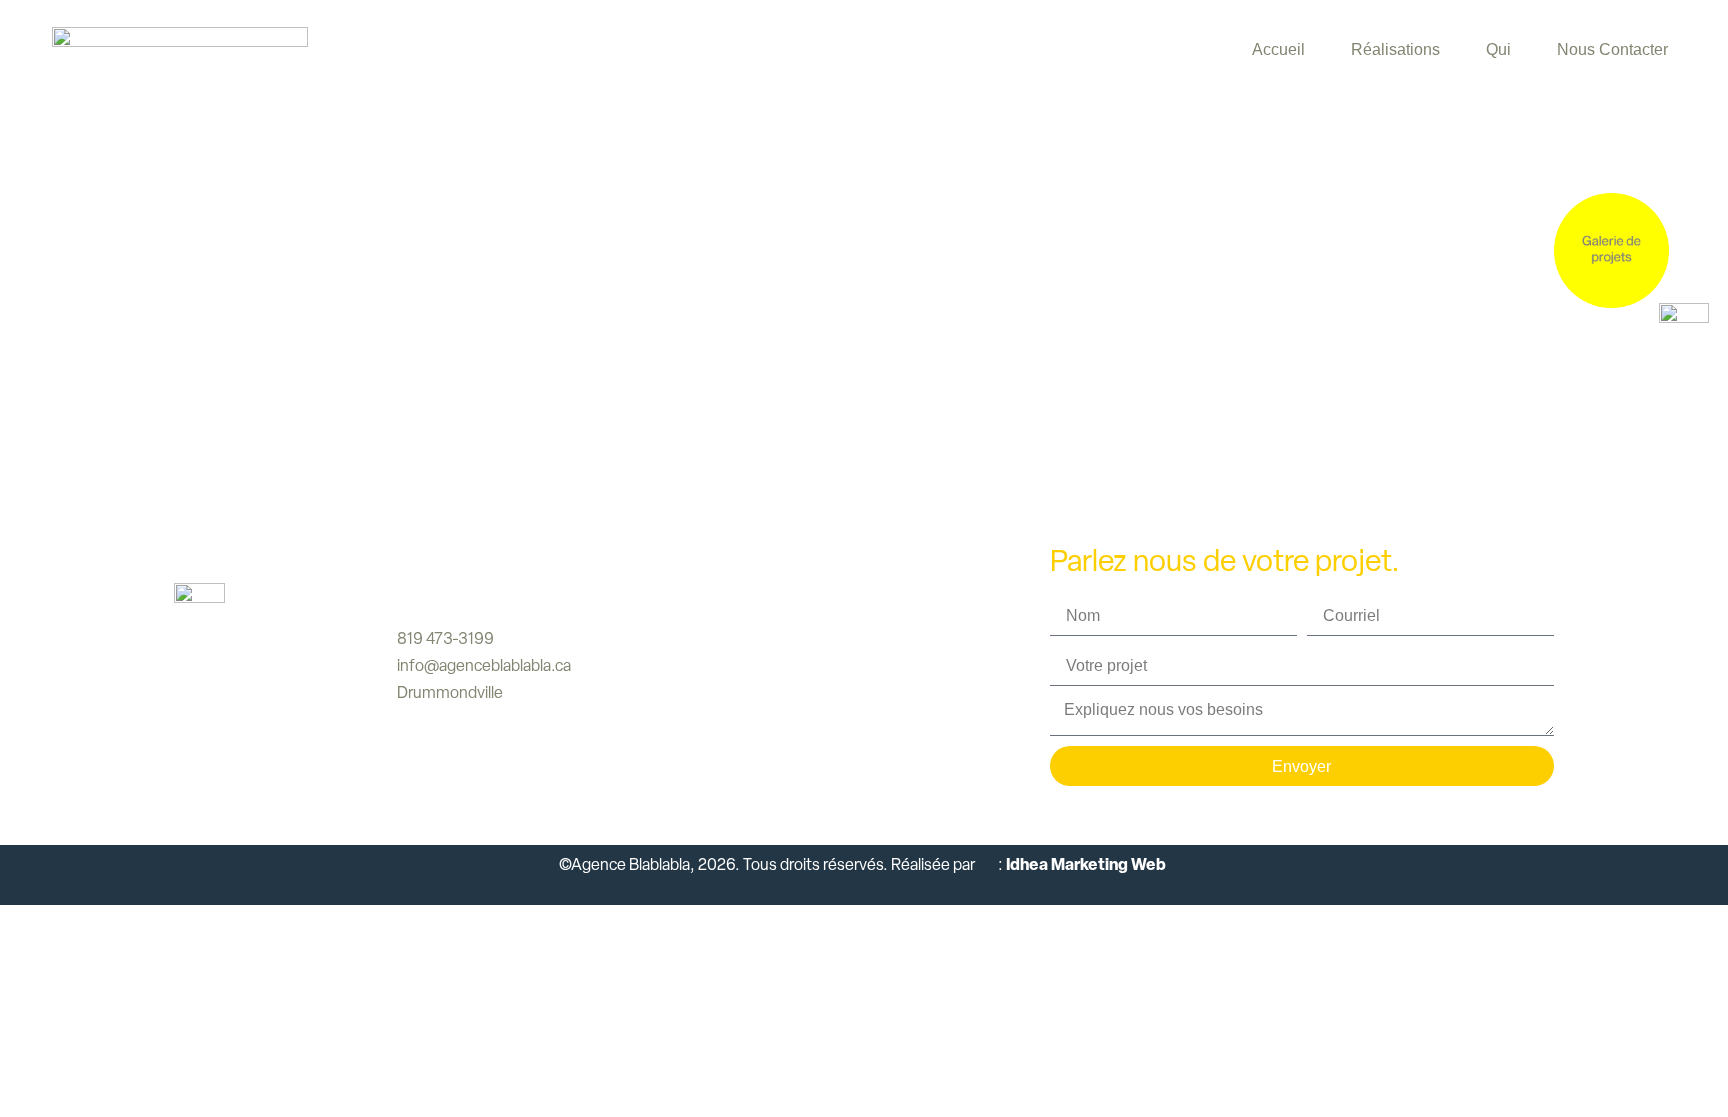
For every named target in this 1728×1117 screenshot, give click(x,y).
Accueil (1278, 49)
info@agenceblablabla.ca (484, 665)
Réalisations (1395, 49)
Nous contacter (1612, 49)
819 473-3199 (445, 638)
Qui (1498, 49)
